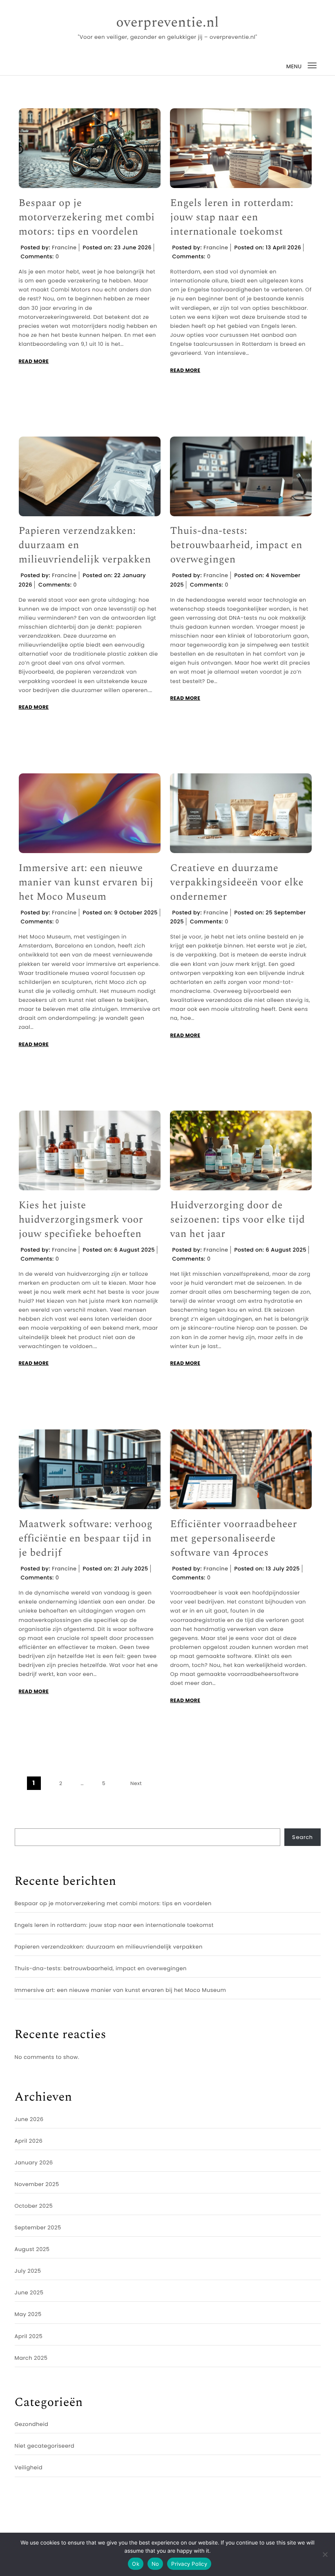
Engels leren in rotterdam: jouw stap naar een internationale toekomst (232, 218)
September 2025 (38, 2228)
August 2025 (32, 2249)
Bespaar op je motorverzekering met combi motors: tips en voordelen (87, 218)
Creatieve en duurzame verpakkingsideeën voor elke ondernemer (237, 883)
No (155, 2564)
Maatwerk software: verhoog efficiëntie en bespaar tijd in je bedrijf (86, 1539)
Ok (136, 2564)
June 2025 (29, 2293)
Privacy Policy (189, 2564)
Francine (64, 248)
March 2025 (31, 2358)
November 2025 (37, 2184)
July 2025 (28, 2271)
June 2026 (29, 2119)
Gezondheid (32, 2424)
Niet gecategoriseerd (45, 2446)
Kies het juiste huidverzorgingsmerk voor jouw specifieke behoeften (81, 1220)
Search (302, 1837)
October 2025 (34, 2206)
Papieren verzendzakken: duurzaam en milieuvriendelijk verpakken (85, 545)
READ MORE (34, 362)
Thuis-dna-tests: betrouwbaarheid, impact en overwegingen (236, 545)
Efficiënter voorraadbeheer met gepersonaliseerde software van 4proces (233, 1539)
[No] (325, 2554)
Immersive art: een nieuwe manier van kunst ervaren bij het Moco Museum (86, 883)
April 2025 (29, 2336)
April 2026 (29, 2141)
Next (136, 1784)
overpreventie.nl (167, 23)
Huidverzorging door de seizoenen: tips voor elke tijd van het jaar (237, 1220)
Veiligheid (29, 2467)
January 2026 (34, 2163)
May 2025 (28, 2314)
